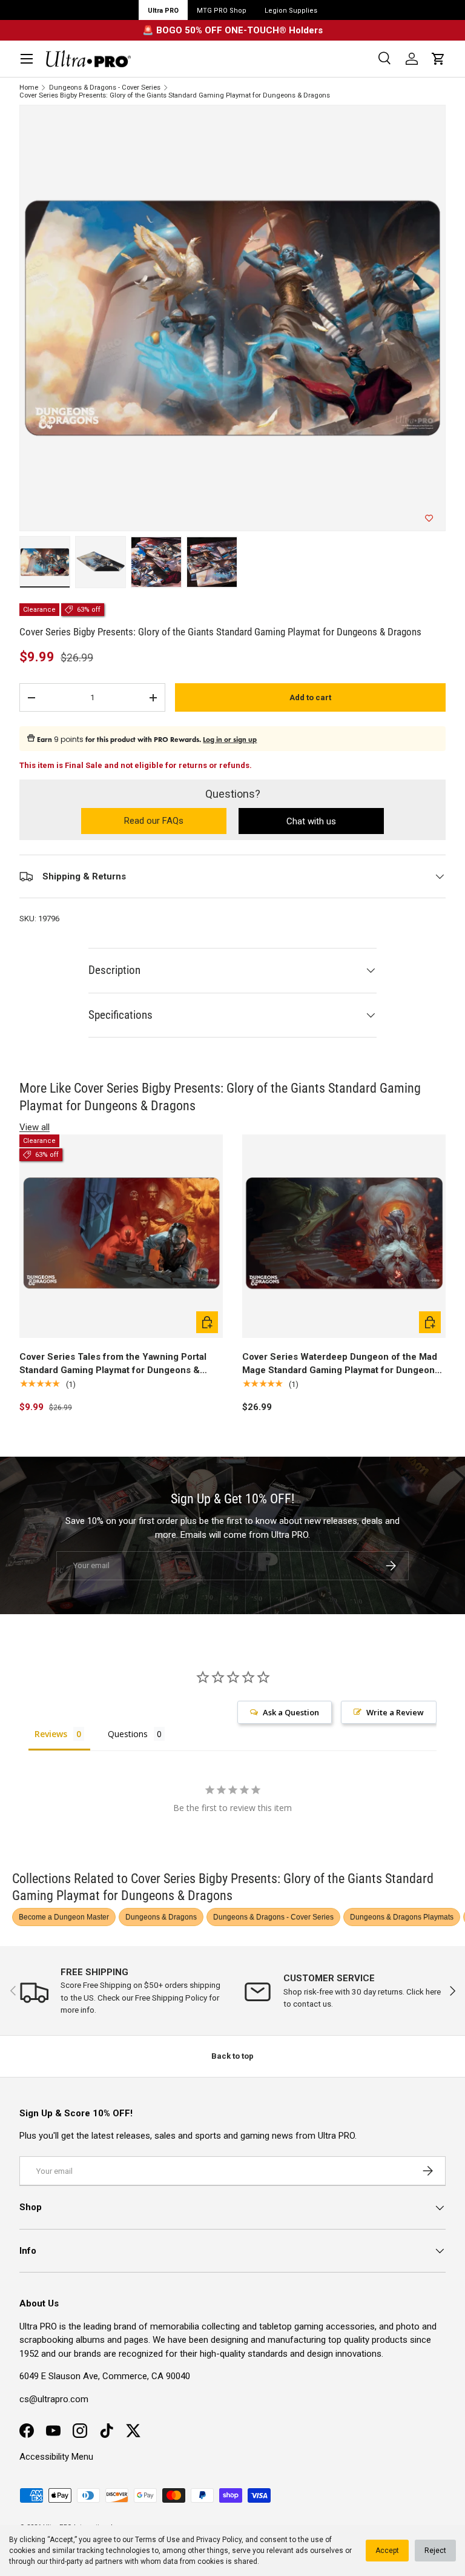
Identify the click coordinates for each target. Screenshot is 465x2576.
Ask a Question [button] (291, 1712)
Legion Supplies (291, 11)
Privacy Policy (219, 2540)
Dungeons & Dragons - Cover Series (105, 88)
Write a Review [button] (395, 1712)
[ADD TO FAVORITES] (429, 518)
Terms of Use (157, 2540)
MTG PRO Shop (222, 11)
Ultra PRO (163, 11)
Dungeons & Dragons (161, 1917)
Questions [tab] (128, 1734)
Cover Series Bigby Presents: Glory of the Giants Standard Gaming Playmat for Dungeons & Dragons (175, 95)
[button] (438, 59)
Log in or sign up (230, 740)
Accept (387, 2551)
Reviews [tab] (51, 1734)
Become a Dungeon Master (64, 1917)
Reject (435, 2551)
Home (29, 88)
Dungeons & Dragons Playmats (402, 1917)
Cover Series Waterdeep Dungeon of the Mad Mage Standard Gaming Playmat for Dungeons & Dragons (341, 1364)
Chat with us (311, 821)
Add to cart (310, 697)
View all (35, 1127)
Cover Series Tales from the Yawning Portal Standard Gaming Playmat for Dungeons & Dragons (113, 1364)
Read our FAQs (175, 822)
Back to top (232, 2056)
